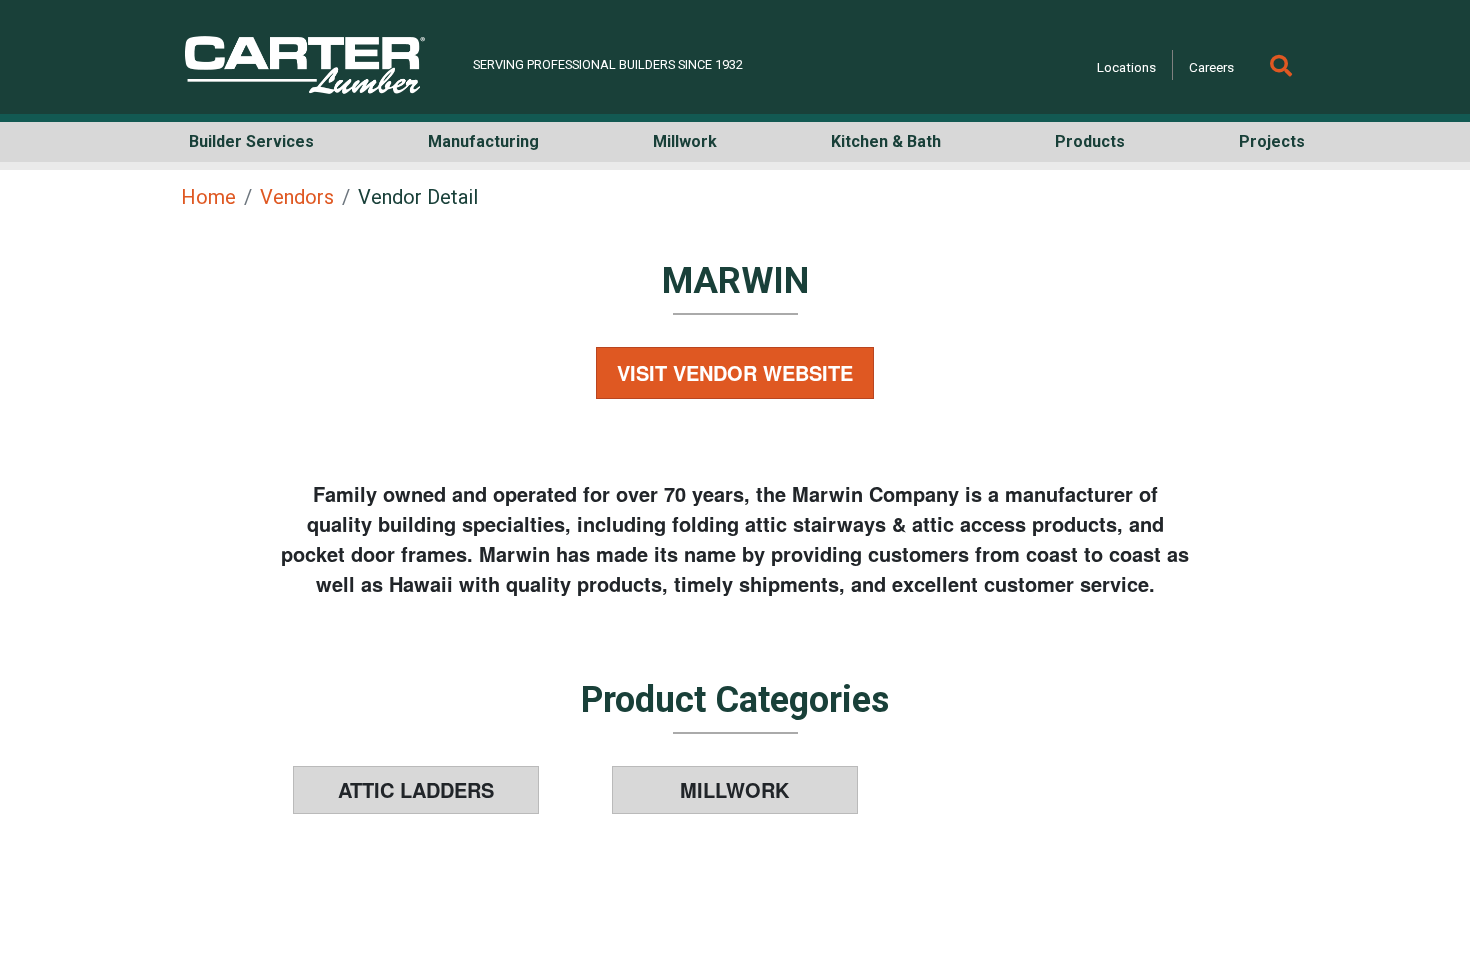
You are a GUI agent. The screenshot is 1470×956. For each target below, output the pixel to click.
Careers (1211, 67)
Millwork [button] (685, 141)
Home (208, 197)
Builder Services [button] (251, 141)
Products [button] (1090, 141)
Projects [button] (1272, 141)
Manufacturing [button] (483, 141)
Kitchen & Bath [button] (886, 141)
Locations (1126, 67)
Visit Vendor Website (735, 372)
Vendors (297, 197)
